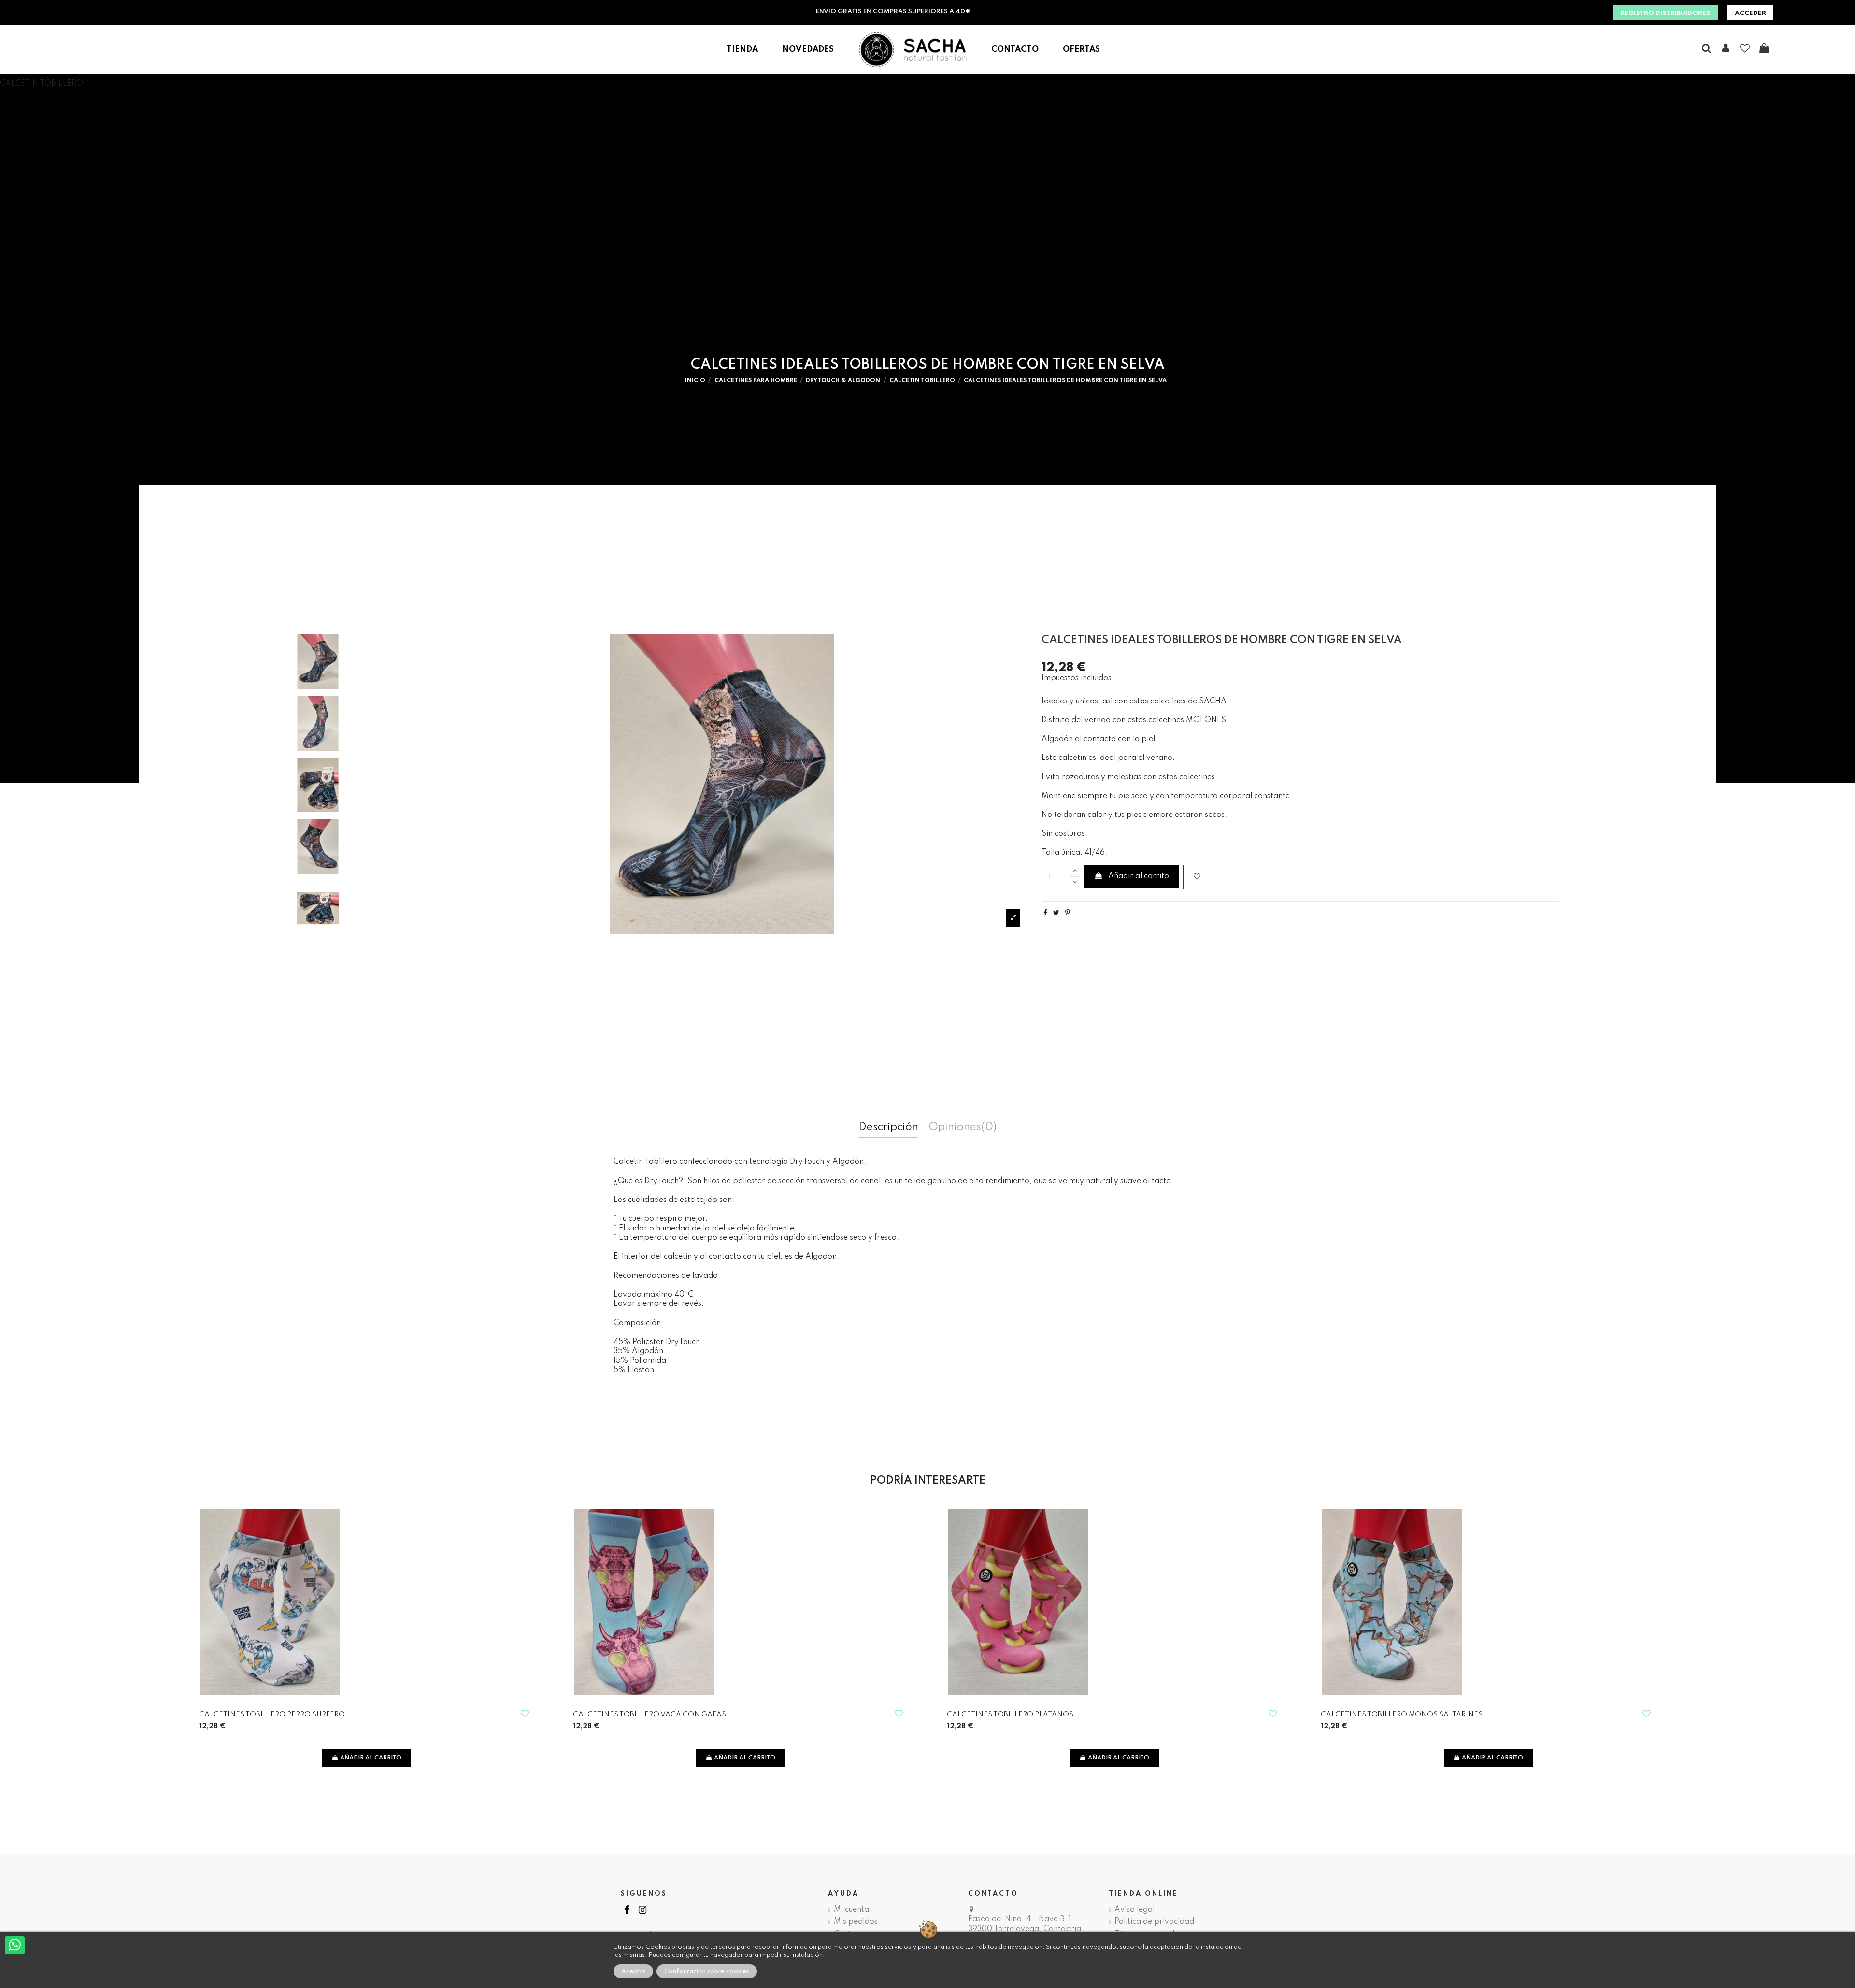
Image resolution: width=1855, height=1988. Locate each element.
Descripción (888, 1128)
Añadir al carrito (1139, 876)
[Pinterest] (1068, 913)
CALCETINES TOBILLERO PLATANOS (1010, 1715)
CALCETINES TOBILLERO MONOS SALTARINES (1402, 1715)
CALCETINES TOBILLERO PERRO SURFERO (272, 1715)
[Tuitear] (1056, 913)
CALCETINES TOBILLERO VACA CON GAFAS (649, 1715)
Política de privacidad (1154, 1922)
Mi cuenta (851, 1910)
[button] (742, 50)
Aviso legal (1134, 1910)
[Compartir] (1045, 913)
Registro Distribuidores (1665, 13)
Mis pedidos (856, 1922)
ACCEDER (1750, 13)
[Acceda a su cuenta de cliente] (1726, 49)
